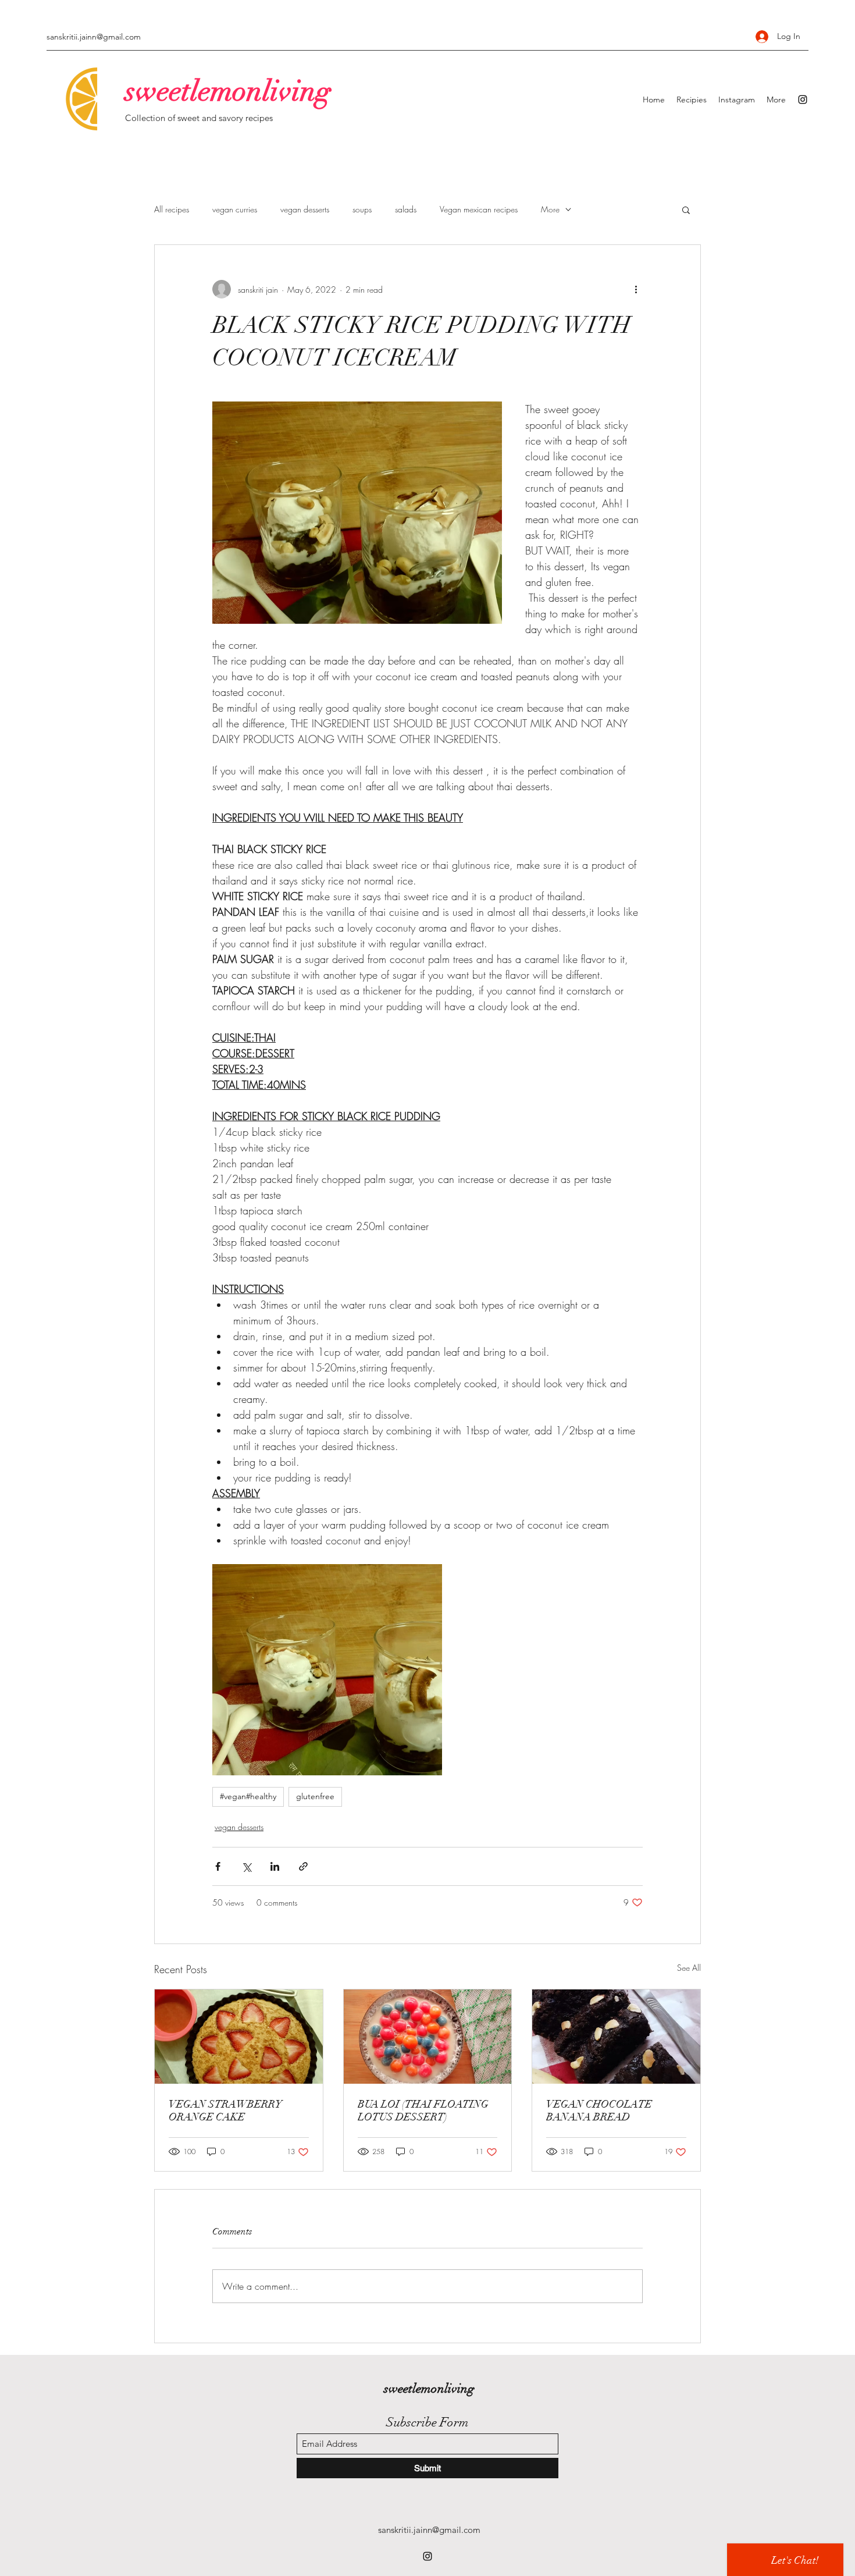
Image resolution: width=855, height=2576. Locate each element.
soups (362, 209)
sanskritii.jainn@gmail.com (94, 37)
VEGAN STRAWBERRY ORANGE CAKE (225, 2110)
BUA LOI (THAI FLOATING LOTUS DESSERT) (423, 2110)
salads (406, 209)
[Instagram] (803, 100)
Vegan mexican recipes (479, 209)
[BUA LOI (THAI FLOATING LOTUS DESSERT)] (428, 2037)
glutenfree (315, 1796)
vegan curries (235, 209)
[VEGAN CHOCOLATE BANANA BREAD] (616, 2037)
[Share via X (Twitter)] (246, 1866)
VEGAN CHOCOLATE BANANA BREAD (599, 2110)
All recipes (172, 209)
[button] (686, 209)
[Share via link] (303, 1866)
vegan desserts (305, 209)
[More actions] (636, 289)
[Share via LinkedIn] (275, 1866)
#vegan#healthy (248, 1796)
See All (689, 1968)
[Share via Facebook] (218, 1866)
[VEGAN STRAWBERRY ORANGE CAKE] (239, 2037)
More (550, 209)
